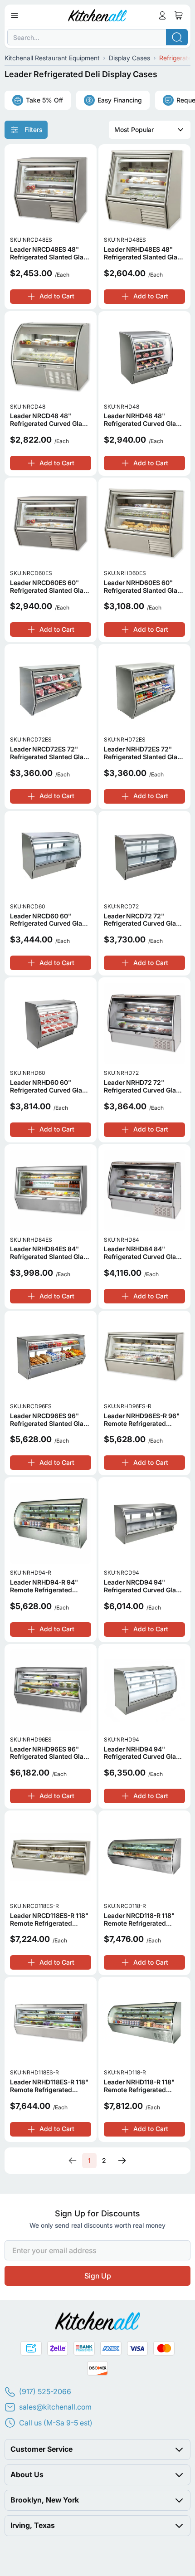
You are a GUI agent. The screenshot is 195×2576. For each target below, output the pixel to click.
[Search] (177, 37)
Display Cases (129, 58)
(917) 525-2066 (45, 2391)
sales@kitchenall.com (55, 2407)
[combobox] (97, 37)
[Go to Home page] (98, 15)
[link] (73, 2161)
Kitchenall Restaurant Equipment (52, 58)
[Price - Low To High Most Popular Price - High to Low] (150, 130)
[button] (97, 2449)
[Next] (122, 2161)
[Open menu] (15, 15)
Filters (33, 129)
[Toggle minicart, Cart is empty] (179, 15)
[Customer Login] (162, 15)
